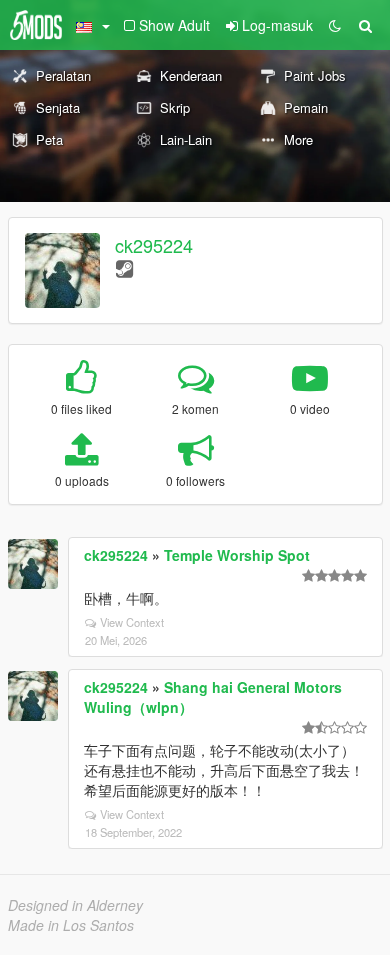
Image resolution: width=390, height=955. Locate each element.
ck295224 (154, 245)
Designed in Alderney (75, 905)
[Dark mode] (335, 25)
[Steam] (124, 267)
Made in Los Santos (71, 925)
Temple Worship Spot (237, 555)
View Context (132, 622)
